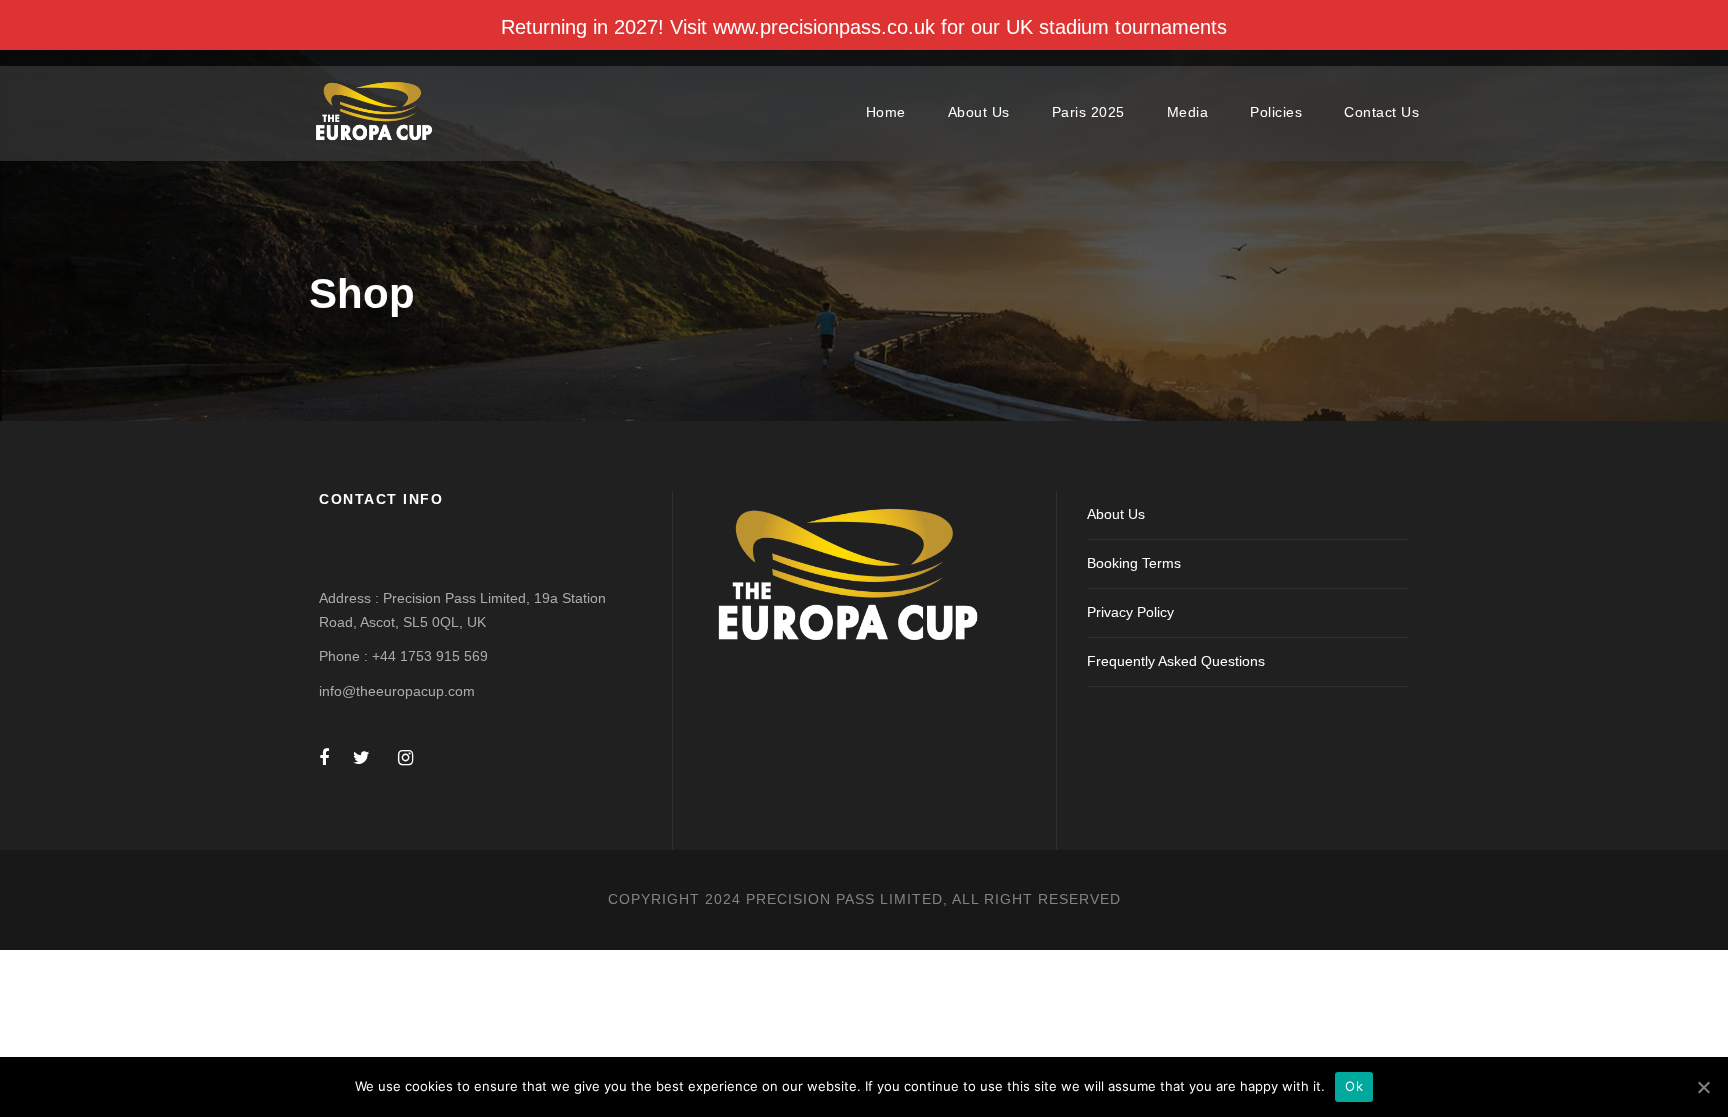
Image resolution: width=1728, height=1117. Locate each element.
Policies (1276, 112)
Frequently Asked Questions (1176, 661)
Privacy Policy (1130, 612)
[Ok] (1703, 1087)
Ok (1354, 1086)
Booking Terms (1134, 563)
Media (1188, 112)
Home (886, 112)
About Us (979, 112)
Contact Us (1381, 112)
